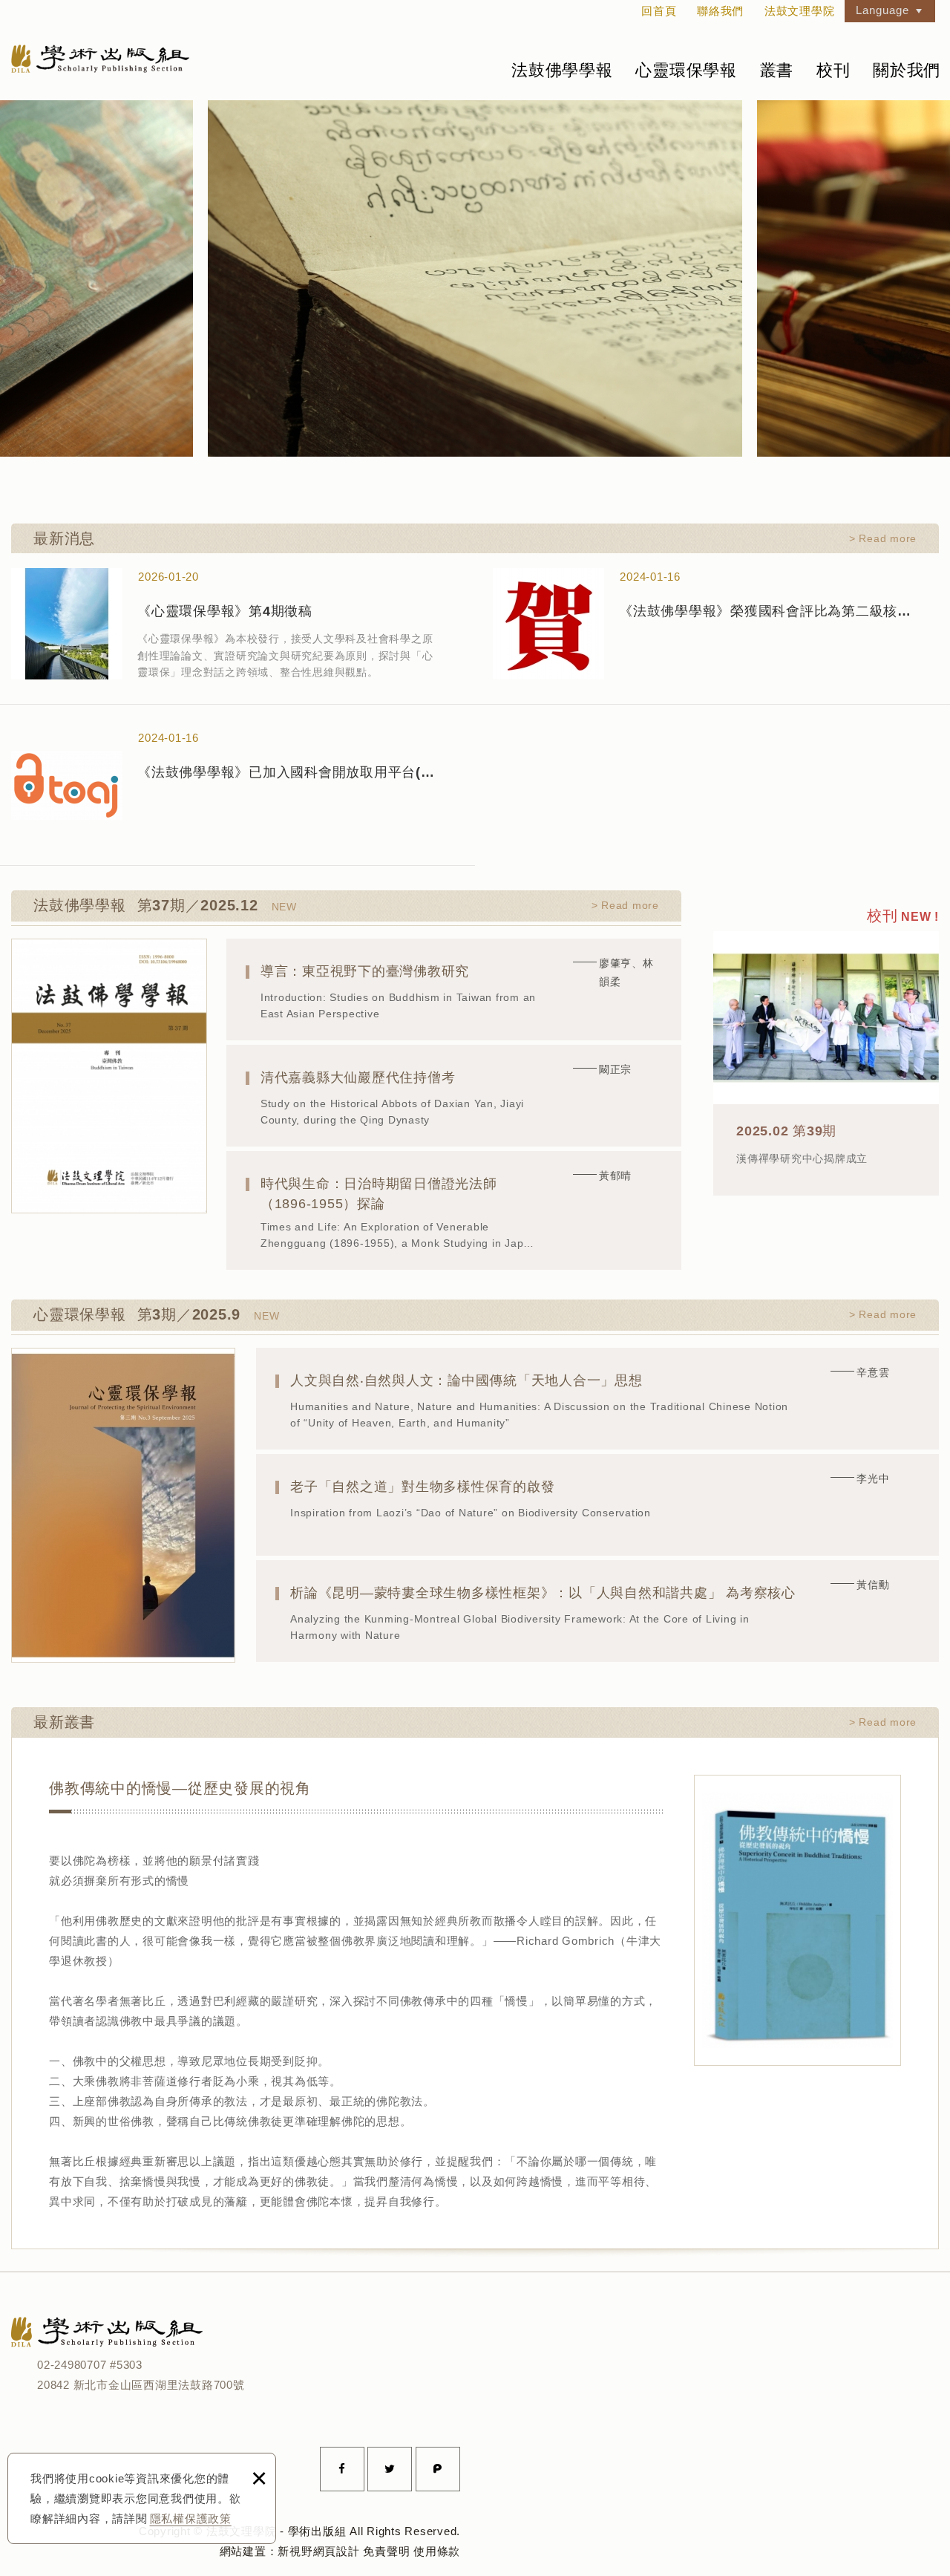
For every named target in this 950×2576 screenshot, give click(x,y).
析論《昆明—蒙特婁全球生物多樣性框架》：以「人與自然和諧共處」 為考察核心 (597, 1611)
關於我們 (907, 70)
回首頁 (659, 11)
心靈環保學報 (686, 70)
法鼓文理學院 (100, 58)
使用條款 (437, 2551)
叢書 (777, 70)
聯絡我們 (720, 11)
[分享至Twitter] (390, 2469)
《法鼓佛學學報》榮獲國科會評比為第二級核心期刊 (716, 623)
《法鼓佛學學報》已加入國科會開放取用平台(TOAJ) (234, 784)
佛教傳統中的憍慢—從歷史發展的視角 (357, 1993)
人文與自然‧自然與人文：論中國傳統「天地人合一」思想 (597, 1399)
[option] (475, 278)
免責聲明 (386, 2551)
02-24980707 (72, 2365)
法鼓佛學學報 (562, 70)
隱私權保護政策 (191, 2518)
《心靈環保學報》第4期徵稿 (234, 623)
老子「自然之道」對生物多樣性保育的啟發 (597, 1505)
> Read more (883, 538)
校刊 (833, 70)
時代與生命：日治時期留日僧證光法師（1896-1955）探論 (454, 1210)
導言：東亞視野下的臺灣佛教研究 (454, 989)
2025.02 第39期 (826, 1049)
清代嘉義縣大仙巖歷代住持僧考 (454, 1096)
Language (882, 10)
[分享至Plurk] (438, 2469)
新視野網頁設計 (318, 2551)
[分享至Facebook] (342, 2469)
